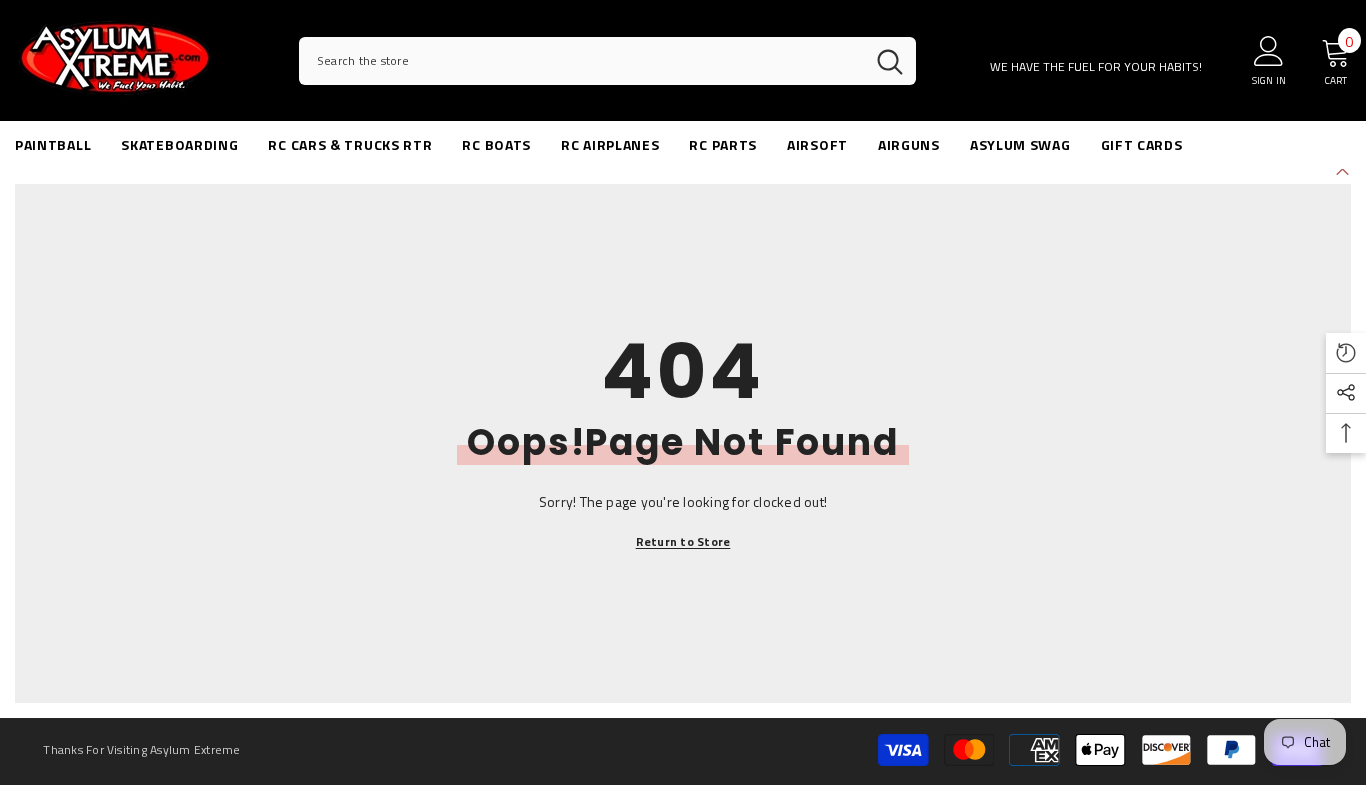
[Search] (607, 61)
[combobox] (581, 61)
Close (1342, 169)
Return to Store (683, 541)
